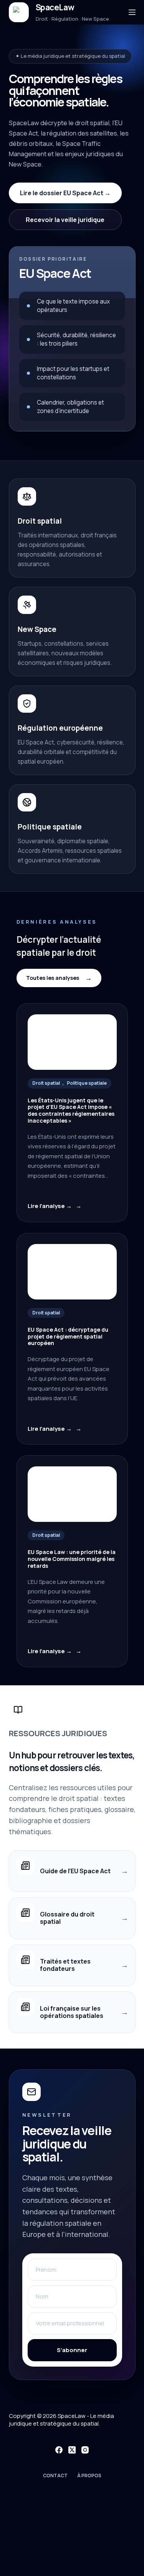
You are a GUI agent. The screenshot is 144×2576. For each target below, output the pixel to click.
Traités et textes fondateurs (65, 1965)
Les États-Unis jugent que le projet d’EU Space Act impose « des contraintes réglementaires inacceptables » (71, 1111)
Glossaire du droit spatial (67, 1918)
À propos (89, 2476)
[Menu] (132, 12)
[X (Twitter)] (72, 2450)
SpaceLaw (55, 7)
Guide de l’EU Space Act (75, 1871)
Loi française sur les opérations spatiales (72, 2012)
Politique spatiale (87, 1083)
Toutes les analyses (53, 978)
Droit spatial (46, 1083)
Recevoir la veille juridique (65, 220)
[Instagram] (85, 2450)
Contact (55, 2476)
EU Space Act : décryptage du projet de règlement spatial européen (68, 1336)
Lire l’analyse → (50, 1206)
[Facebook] (59, 2450)
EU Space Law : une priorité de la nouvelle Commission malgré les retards (72, 1559)
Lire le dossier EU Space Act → (65, 193)
